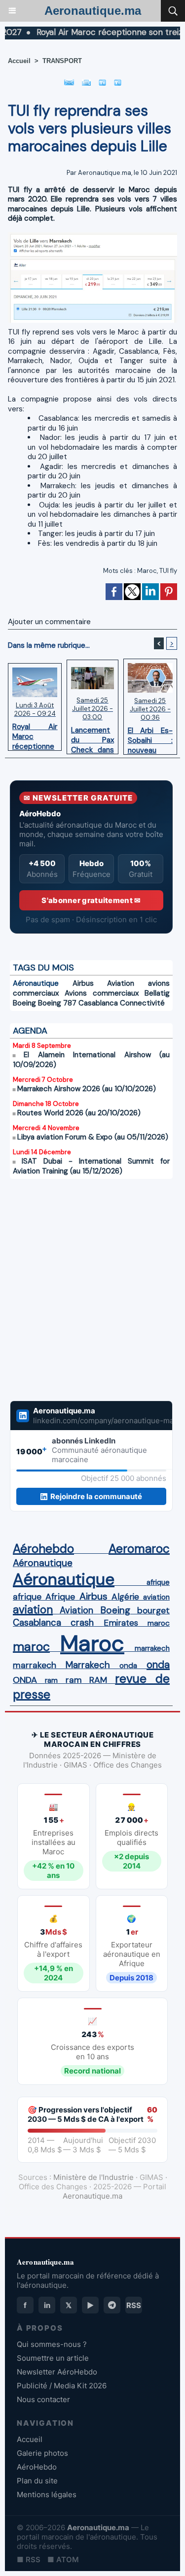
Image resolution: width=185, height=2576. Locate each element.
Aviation (121, 983)
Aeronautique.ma (93, 11)
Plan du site (37, 2481)
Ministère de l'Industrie (93, 2177)
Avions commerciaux (102, 993)
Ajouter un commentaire (49, 622)
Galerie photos (42, 2453)
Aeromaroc (139, 1549)
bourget (153, 1610)
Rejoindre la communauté (96, 1496)
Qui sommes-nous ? (52, 2344)
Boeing (24, 1003)
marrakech (152, 1648)
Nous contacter (43, 2399)
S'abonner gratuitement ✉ (91, 900)
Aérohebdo (43, 1549)
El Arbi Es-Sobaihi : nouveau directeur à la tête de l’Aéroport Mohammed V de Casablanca (150, 738)
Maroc (147, 571)
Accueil (19, 61)
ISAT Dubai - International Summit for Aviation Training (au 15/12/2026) (91, 1166)
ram (51, 1680)
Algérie (125, 1597)
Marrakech (88, 1665)
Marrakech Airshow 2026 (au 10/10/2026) (87, 1089)
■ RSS (29, 2559)
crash (82, 1623)
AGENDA (30, 1031)
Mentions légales (47, 2494)
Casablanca (98, 1003)
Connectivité (142, 1003)
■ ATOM (63, 2559)
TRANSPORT (62, 61)
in (47, 2305)
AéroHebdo (37, 2467)
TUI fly (168, 571)
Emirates (121, 1623)
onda (128, 1666)
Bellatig (157, 993)
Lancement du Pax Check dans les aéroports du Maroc (92, 737)
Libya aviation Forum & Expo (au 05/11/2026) (93, 1137)
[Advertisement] (81, 1296)
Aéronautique (36, 983)
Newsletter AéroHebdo (57, 2372)
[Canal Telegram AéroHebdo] (112, 2305)
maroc (159, 1623)
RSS (134, 2305)
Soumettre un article (53, 2358)
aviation (156, 1597)
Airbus (83, 983)
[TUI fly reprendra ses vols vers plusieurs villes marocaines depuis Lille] (92, 236)
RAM (98, 1680)
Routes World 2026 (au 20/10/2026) (79, 1113)
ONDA (25, 1680)
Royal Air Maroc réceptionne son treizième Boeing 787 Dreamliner (35, 734)
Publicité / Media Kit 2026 (62, 2386)
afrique (158, 1582)
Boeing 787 (57, 1003)
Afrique (60, 1597)
